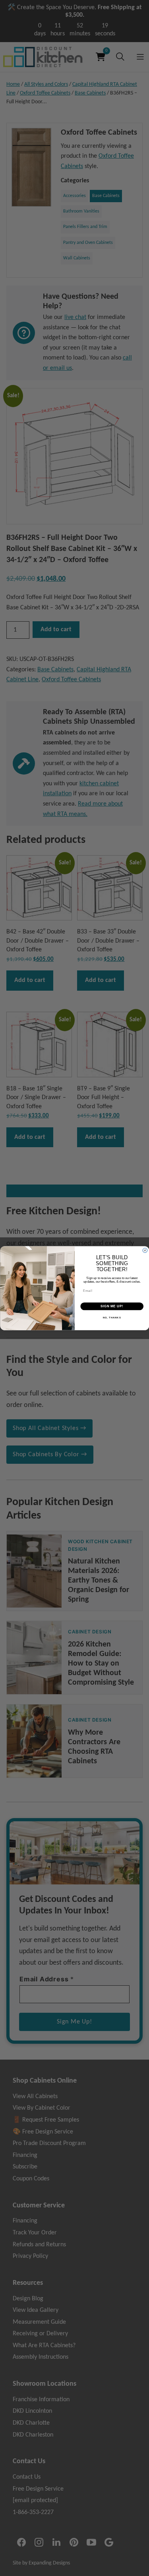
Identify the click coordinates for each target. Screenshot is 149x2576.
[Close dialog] (145, 1250)
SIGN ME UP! (112, 1306)
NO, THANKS (112, 1317)
